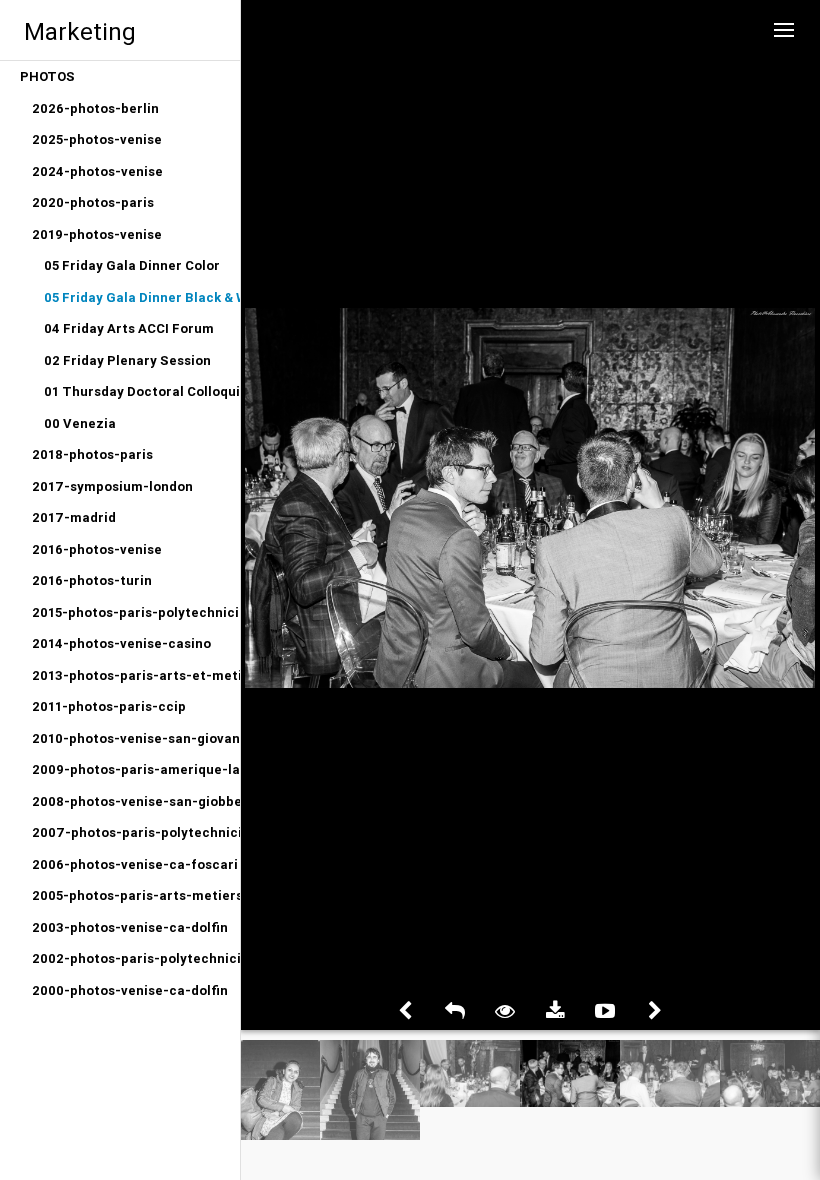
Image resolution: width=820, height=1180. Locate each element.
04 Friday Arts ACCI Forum (129, 328)
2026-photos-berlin (95, 108)
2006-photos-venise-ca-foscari (135, 864)
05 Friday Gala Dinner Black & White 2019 (142, 297)
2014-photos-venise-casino (121, 643)
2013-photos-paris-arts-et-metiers (136, 675)
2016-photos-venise (97, 549)
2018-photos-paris (92, 454)
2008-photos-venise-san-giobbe (136, 801)
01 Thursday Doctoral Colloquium (142, 391)
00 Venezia (80, 423)
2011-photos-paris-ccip (109, 706)
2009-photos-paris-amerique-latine (136, 769)
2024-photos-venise (97, 171)
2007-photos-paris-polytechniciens (136, 832)
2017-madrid (74, 517)
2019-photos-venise (97, 234)
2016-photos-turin (92, 580)
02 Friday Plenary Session (127, 360)
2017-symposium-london (112, 486)
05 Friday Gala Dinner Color (132, 265)
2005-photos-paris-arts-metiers (136, 895)
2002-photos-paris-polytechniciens (136, 958)
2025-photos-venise (97, 139)
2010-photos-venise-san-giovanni (136, 738)
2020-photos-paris (93, 202)
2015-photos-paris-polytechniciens (136, 612)
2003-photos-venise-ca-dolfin (130, 927)
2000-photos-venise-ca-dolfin (130, 990)
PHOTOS (47, 76)
